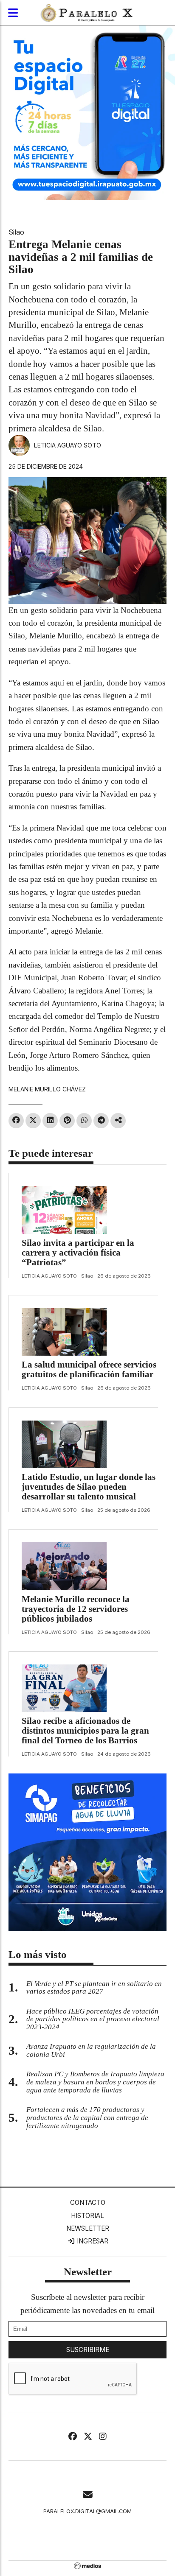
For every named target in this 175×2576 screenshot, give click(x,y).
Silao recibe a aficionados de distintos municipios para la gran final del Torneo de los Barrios (85, 1731)
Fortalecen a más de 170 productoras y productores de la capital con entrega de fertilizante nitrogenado (87, 2118)
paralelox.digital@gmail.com (87, 2511)
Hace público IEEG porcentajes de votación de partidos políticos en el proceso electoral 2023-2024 (93, 2019)
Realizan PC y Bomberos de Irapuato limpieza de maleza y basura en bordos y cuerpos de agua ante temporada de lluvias (95, 2082)
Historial (87, 2216)
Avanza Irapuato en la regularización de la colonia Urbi (91, 2050)
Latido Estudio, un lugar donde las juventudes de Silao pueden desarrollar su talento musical (89, 1487)
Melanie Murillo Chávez (47, 1089)
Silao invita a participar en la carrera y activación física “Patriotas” (78, 1253)
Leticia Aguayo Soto (68, 445)
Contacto (88, 2203)
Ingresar (92, 2241)
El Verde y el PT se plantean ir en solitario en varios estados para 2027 (94, 1988)
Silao (16, 232)
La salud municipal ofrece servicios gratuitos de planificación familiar (89, 1369)
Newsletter (88, 2228)
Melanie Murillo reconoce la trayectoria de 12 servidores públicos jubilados (76, 1609)
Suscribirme (88, 2350)
